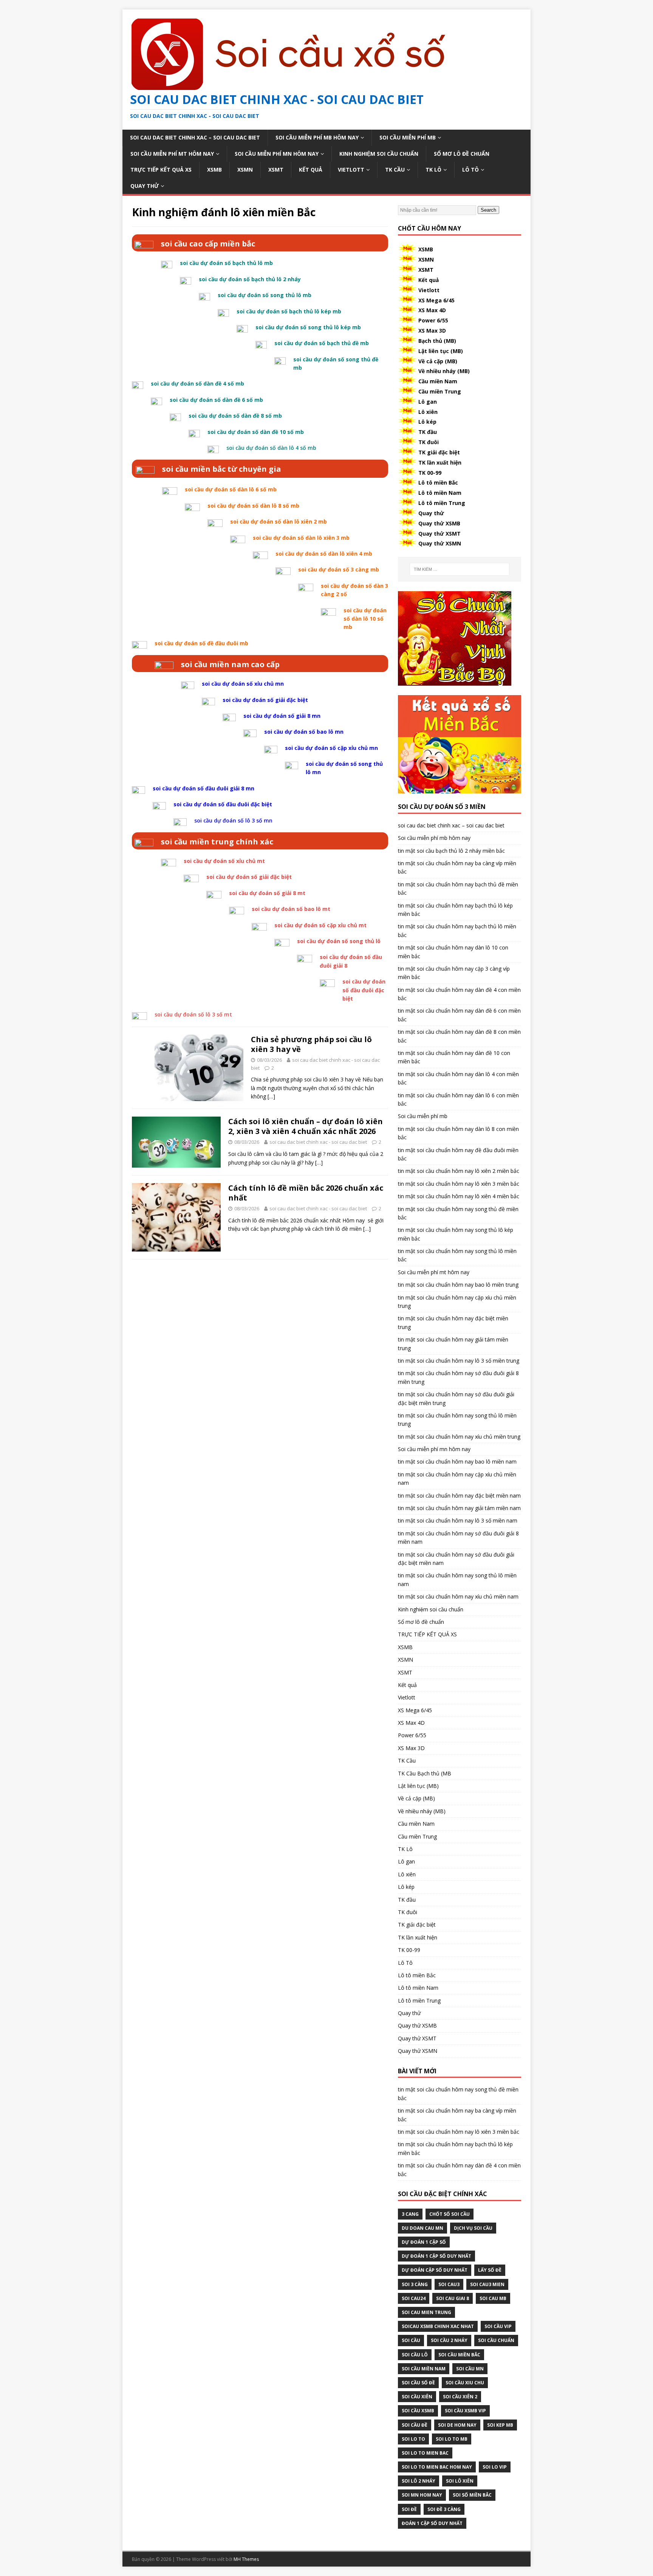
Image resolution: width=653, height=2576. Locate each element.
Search (488, 210)
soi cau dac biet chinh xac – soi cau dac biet (195, 137)
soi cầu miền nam (424, 2369)
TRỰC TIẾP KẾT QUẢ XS (161, 170)
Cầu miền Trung (440, 391)
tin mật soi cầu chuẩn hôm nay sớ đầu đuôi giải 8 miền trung (458, 1377)
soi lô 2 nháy (419, 2481)
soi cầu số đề (418, 2383)
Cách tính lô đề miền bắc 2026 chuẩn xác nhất (306, 1193)
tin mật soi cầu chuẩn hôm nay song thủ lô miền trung (457, 1420)
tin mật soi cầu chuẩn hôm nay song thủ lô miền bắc (457, 1255)
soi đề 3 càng (444, 2509)
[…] (271, 1096)
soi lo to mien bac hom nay (437, 2467)
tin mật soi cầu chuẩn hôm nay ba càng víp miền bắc (457, 867)
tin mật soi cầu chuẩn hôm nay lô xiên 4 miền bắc (459, 1196)
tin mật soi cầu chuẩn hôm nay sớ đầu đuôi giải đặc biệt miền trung (456, 1398)
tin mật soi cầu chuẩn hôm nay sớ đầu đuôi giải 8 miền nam (458, 1537)
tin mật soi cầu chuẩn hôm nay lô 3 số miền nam (458, 1520)
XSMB (214, 170)
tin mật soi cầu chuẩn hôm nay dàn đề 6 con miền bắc (459, 1015)
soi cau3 (449, 2284)
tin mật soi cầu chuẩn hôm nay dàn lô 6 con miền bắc (458, 1099)
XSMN (245, 170)
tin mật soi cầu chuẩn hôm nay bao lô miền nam (457, 1461)
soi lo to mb (452, 2439)
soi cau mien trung (426, 2312)
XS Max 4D (432, 310)
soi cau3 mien (487, 2284)
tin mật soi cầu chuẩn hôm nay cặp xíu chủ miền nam (457, 1479)
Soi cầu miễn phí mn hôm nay (277, 154)
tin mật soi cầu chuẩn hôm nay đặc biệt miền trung (453, 1322)
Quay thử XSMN (440, 543)
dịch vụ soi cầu (473, 2228)
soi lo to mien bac (425, 2453)
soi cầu (411, 2340)
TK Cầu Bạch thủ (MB (425, 1773)
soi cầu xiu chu (465, 2383)
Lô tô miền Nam (440, 493)
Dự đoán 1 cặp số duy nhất (436, 2256)
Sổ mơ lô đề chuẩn (462, 154)
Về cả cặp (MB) (438, 361)
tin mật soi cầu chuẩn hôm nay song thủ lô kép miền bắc (456, 1234)
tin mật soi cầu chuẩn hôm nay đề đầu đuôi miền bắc (458, 1154)
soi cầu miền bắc (459, 2355)
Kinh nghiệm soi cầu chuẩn (379, 154)
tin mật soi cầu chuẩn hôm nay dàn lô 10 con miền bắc (453, 952)
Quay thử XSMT (439, 534)
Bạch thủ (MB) (437, 341)
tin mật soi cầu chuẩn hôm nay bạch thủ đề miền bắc (458, 888)
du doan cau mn (422, 2228)
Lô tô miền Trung (442, 503)
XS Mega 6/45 (436, 300)
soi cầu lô (415, 2355)
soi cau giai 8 (453, 2298)
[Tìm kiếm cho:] (460, 569)
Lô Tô (470, 170)
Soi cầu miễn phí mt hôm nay (172, 154)
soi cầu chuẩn (496, 2340)
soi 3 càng (415, 2284)
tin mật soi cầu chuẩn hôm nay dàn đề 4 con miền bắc (459, 994)
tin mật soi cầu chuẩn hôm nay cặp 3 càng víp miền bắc (454, 973)
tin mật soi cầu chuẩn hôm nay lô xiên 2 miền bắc (459, 1171)
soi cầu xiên (417, 2397)
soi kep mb (500, 2425)
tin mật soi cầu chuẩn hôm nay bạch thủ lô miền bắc (457, 930)
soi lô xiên (460, 2481)
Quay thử (145, 186)
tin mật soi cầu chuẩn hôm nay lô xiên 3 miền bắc (459, 1184)
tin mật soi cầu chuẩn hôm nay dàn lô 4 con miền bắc (458, 1078)
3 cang (410, 2214)
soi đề (409, 2509)
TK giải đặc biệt (439, 452)
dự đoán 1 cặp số (424, 2242)
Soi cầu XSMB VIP (465, 2411)
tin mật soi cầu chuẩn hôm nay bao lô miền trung (458, 1285)
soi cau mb (493, 2298)
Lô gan (428, 402)
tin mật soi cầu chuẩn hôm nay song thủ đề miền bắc (458, 1213)
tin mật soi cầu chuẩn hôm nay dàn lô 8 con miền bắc (458, 1133)
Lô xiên (428, 412)
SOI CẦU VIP (498, 2326)
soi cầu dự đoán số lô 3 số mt (193, 1014)
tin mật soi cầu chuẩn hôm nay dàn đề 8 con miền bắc (459, 1036)
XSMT (276, 170)
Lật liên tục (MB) (441, 351)
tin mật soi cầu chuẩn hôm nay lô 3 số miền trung (459, 1361)
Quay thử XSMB (439, 523)
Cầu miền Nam (438, 381)
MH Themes (246, 2559)
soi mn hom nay (422, 2495)
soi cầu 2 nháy (449, 2340)
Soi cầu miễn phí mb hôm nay (317, 137)
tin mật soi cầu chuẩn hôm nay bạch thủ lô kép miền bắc (455, 910)
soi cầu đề (415, 2425)
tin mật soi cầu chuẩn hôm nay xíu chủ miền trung (459, 1437)
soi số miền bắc (472, 2495)
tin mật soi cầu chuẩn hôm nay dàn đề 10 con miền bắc (454, 1057)
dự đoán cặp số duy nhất (435, 2270)
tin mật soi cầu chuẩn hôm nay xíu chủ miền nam (458, 1596)
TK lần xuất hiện (440, 462)
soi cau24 (414, 2298)
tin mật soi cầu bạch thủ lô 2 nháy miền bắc (451, 851)
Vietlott (351, 170)
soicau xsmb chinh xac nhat (438, 2326)
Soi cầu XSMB (418, 2411)
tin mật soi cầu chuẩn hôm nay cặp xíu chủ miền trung (457, 1302)
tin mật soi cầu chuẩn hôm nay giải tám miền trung (453, 1344)
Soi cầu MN (470, 2369)
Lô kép (427, 422)
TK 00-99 (430, 473)
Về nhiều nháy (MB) (444, 371)
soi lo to (413, 2439)
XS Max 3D (432, 331)
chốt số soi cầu (450, 2214)
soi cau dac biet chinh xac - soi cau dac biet (318, 1142)
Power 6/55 (433, 320)
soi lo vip (495, 2467)
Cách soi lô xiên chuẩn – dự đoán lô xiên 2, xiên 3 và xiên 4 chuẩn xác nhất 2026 (306, 1126)
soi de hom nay (457, 2425)
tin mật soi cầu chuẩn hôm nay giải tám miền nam (459, 1508)
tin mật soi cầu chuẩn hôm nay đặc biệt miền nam (459, 1496)
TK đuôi (429, 442)
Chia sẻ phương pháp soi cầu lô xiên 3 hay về (311, 1044)
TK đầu (428, 432)
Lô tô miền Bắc (438, 483)
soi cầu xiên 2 (460, 2397)
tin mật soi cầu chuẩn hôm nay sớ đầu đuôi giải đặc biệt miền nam (456, 1559)
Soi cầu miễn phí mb (408, 137)
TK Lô (433, 170)
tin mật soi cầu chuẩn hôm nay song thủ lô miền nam (457, 1579)
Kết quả (311, 170)
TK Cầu (395, 170)
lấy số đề (490, 2270)
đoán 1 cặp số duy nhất (432, 2523)
